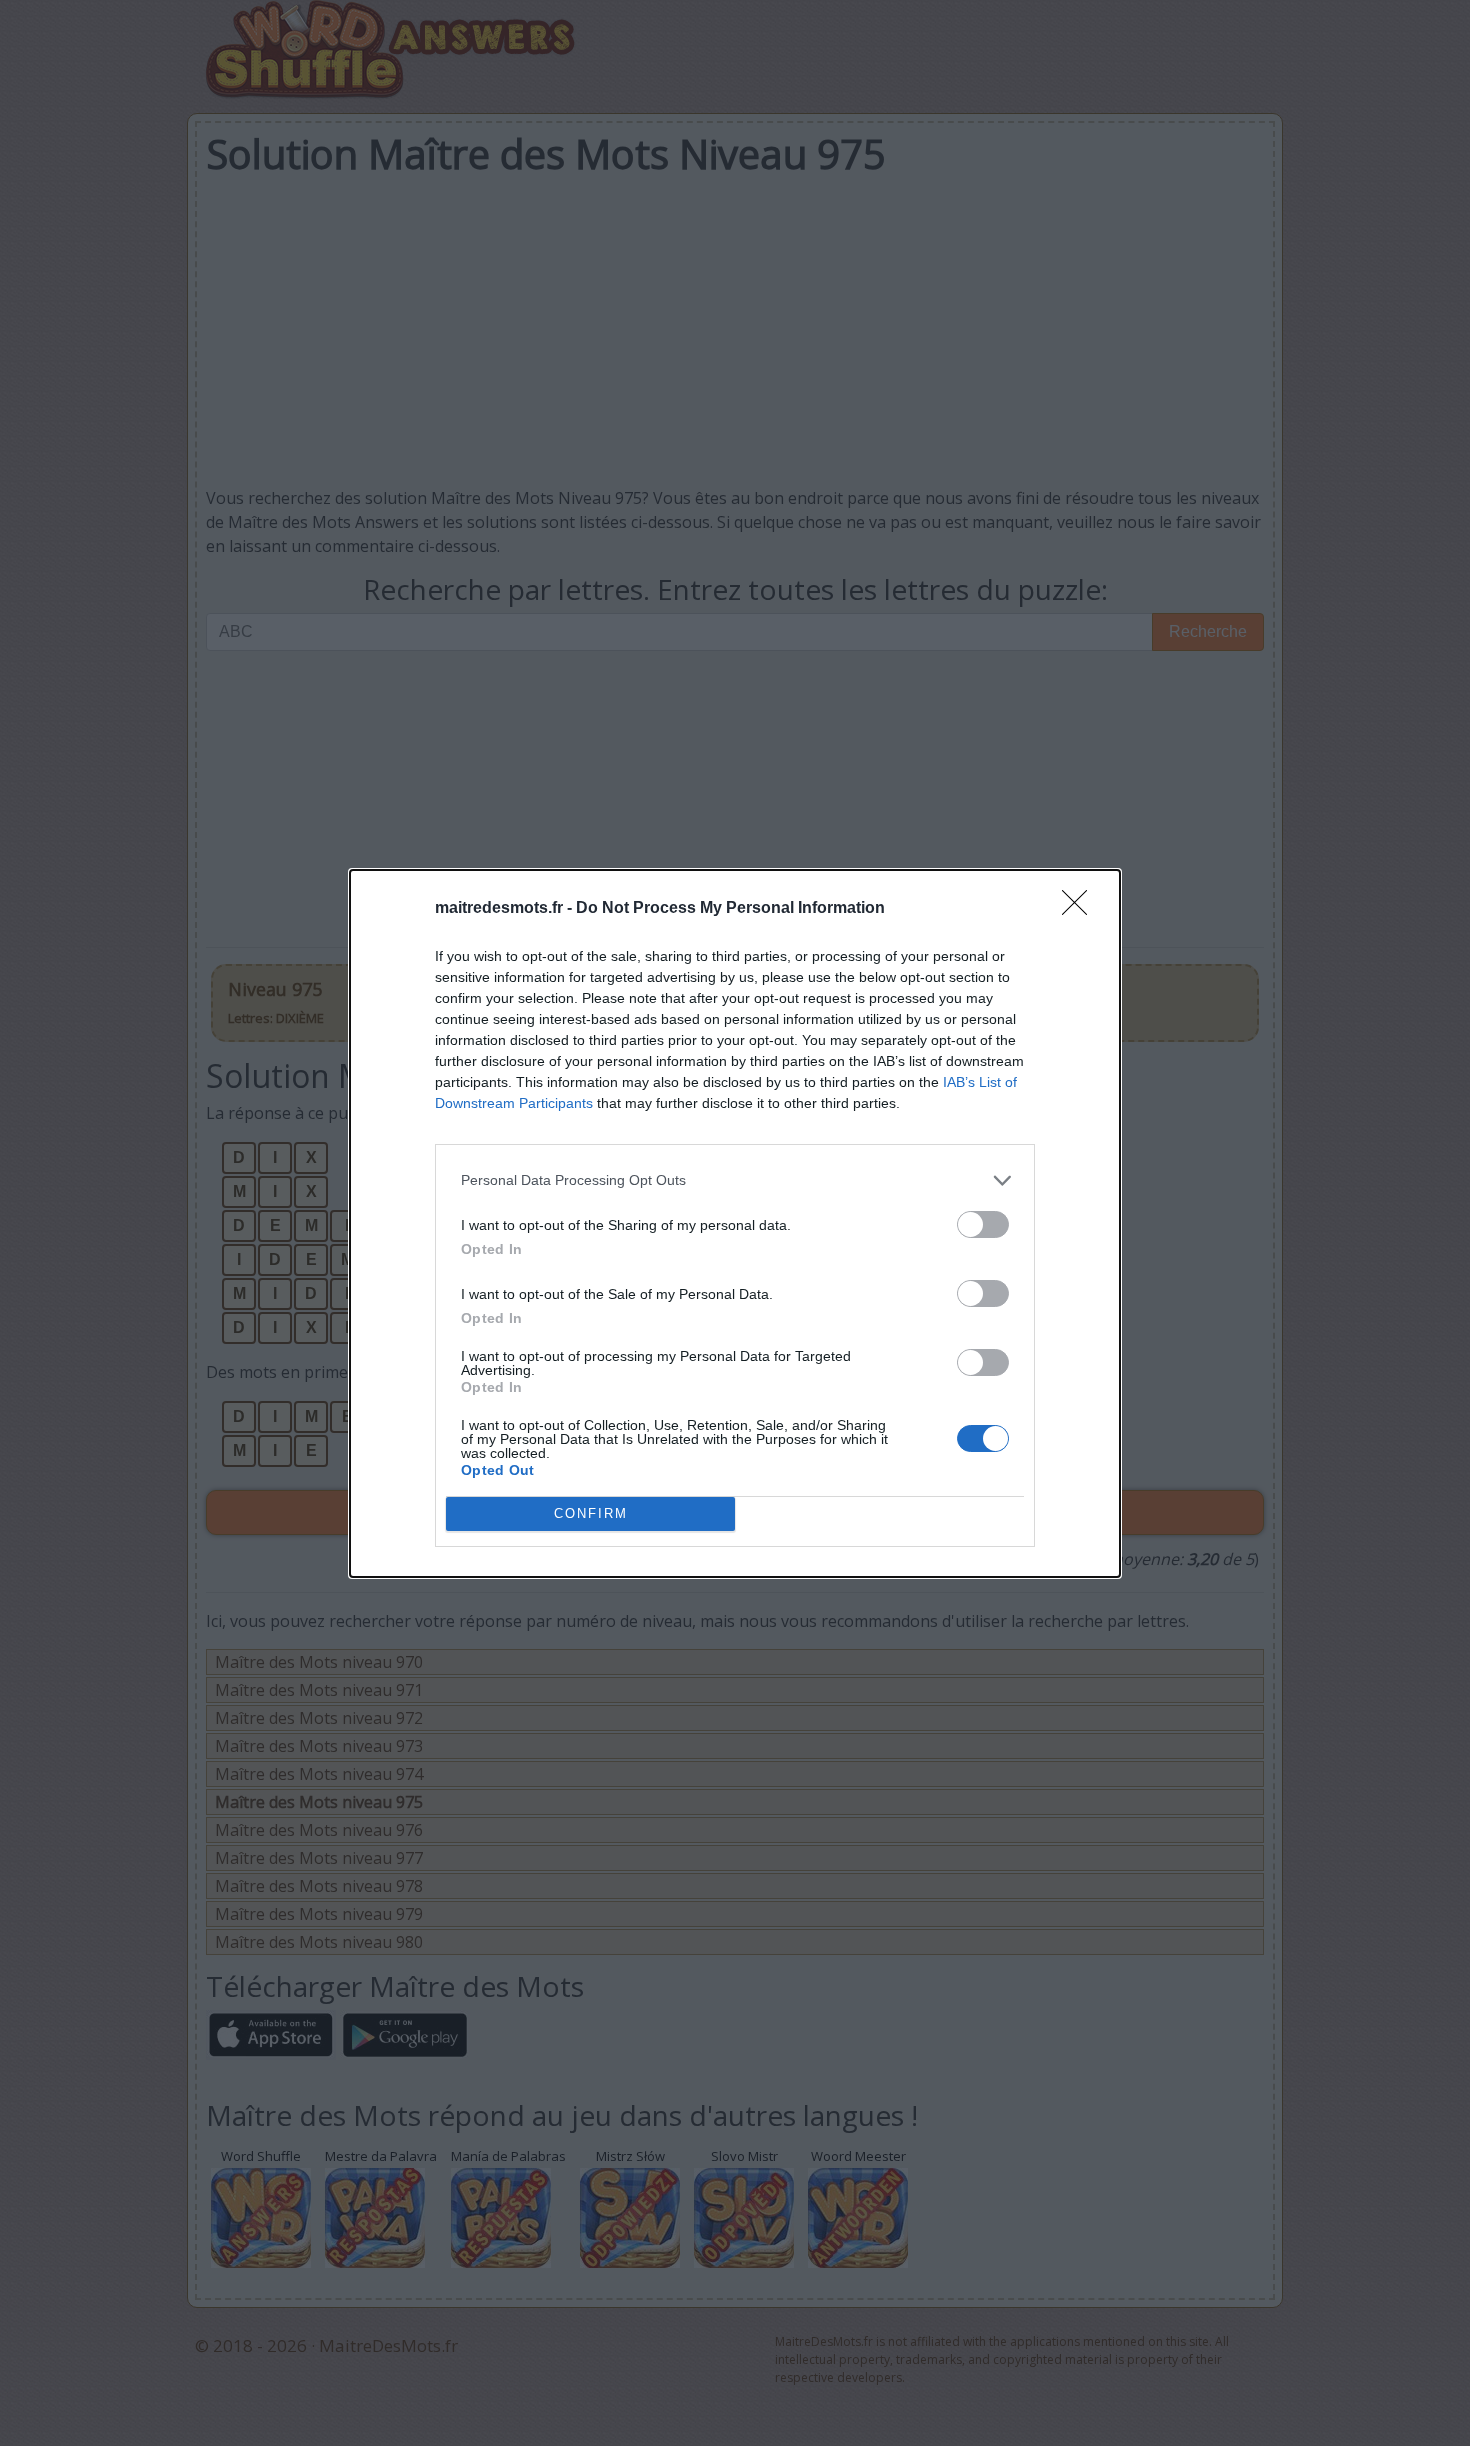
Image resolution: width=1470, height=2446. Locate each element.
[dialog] (735, 1223)
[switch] (983, 1224)
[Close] (1081, 909)
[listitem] (735, 1180)
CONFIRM (591, 1513)
